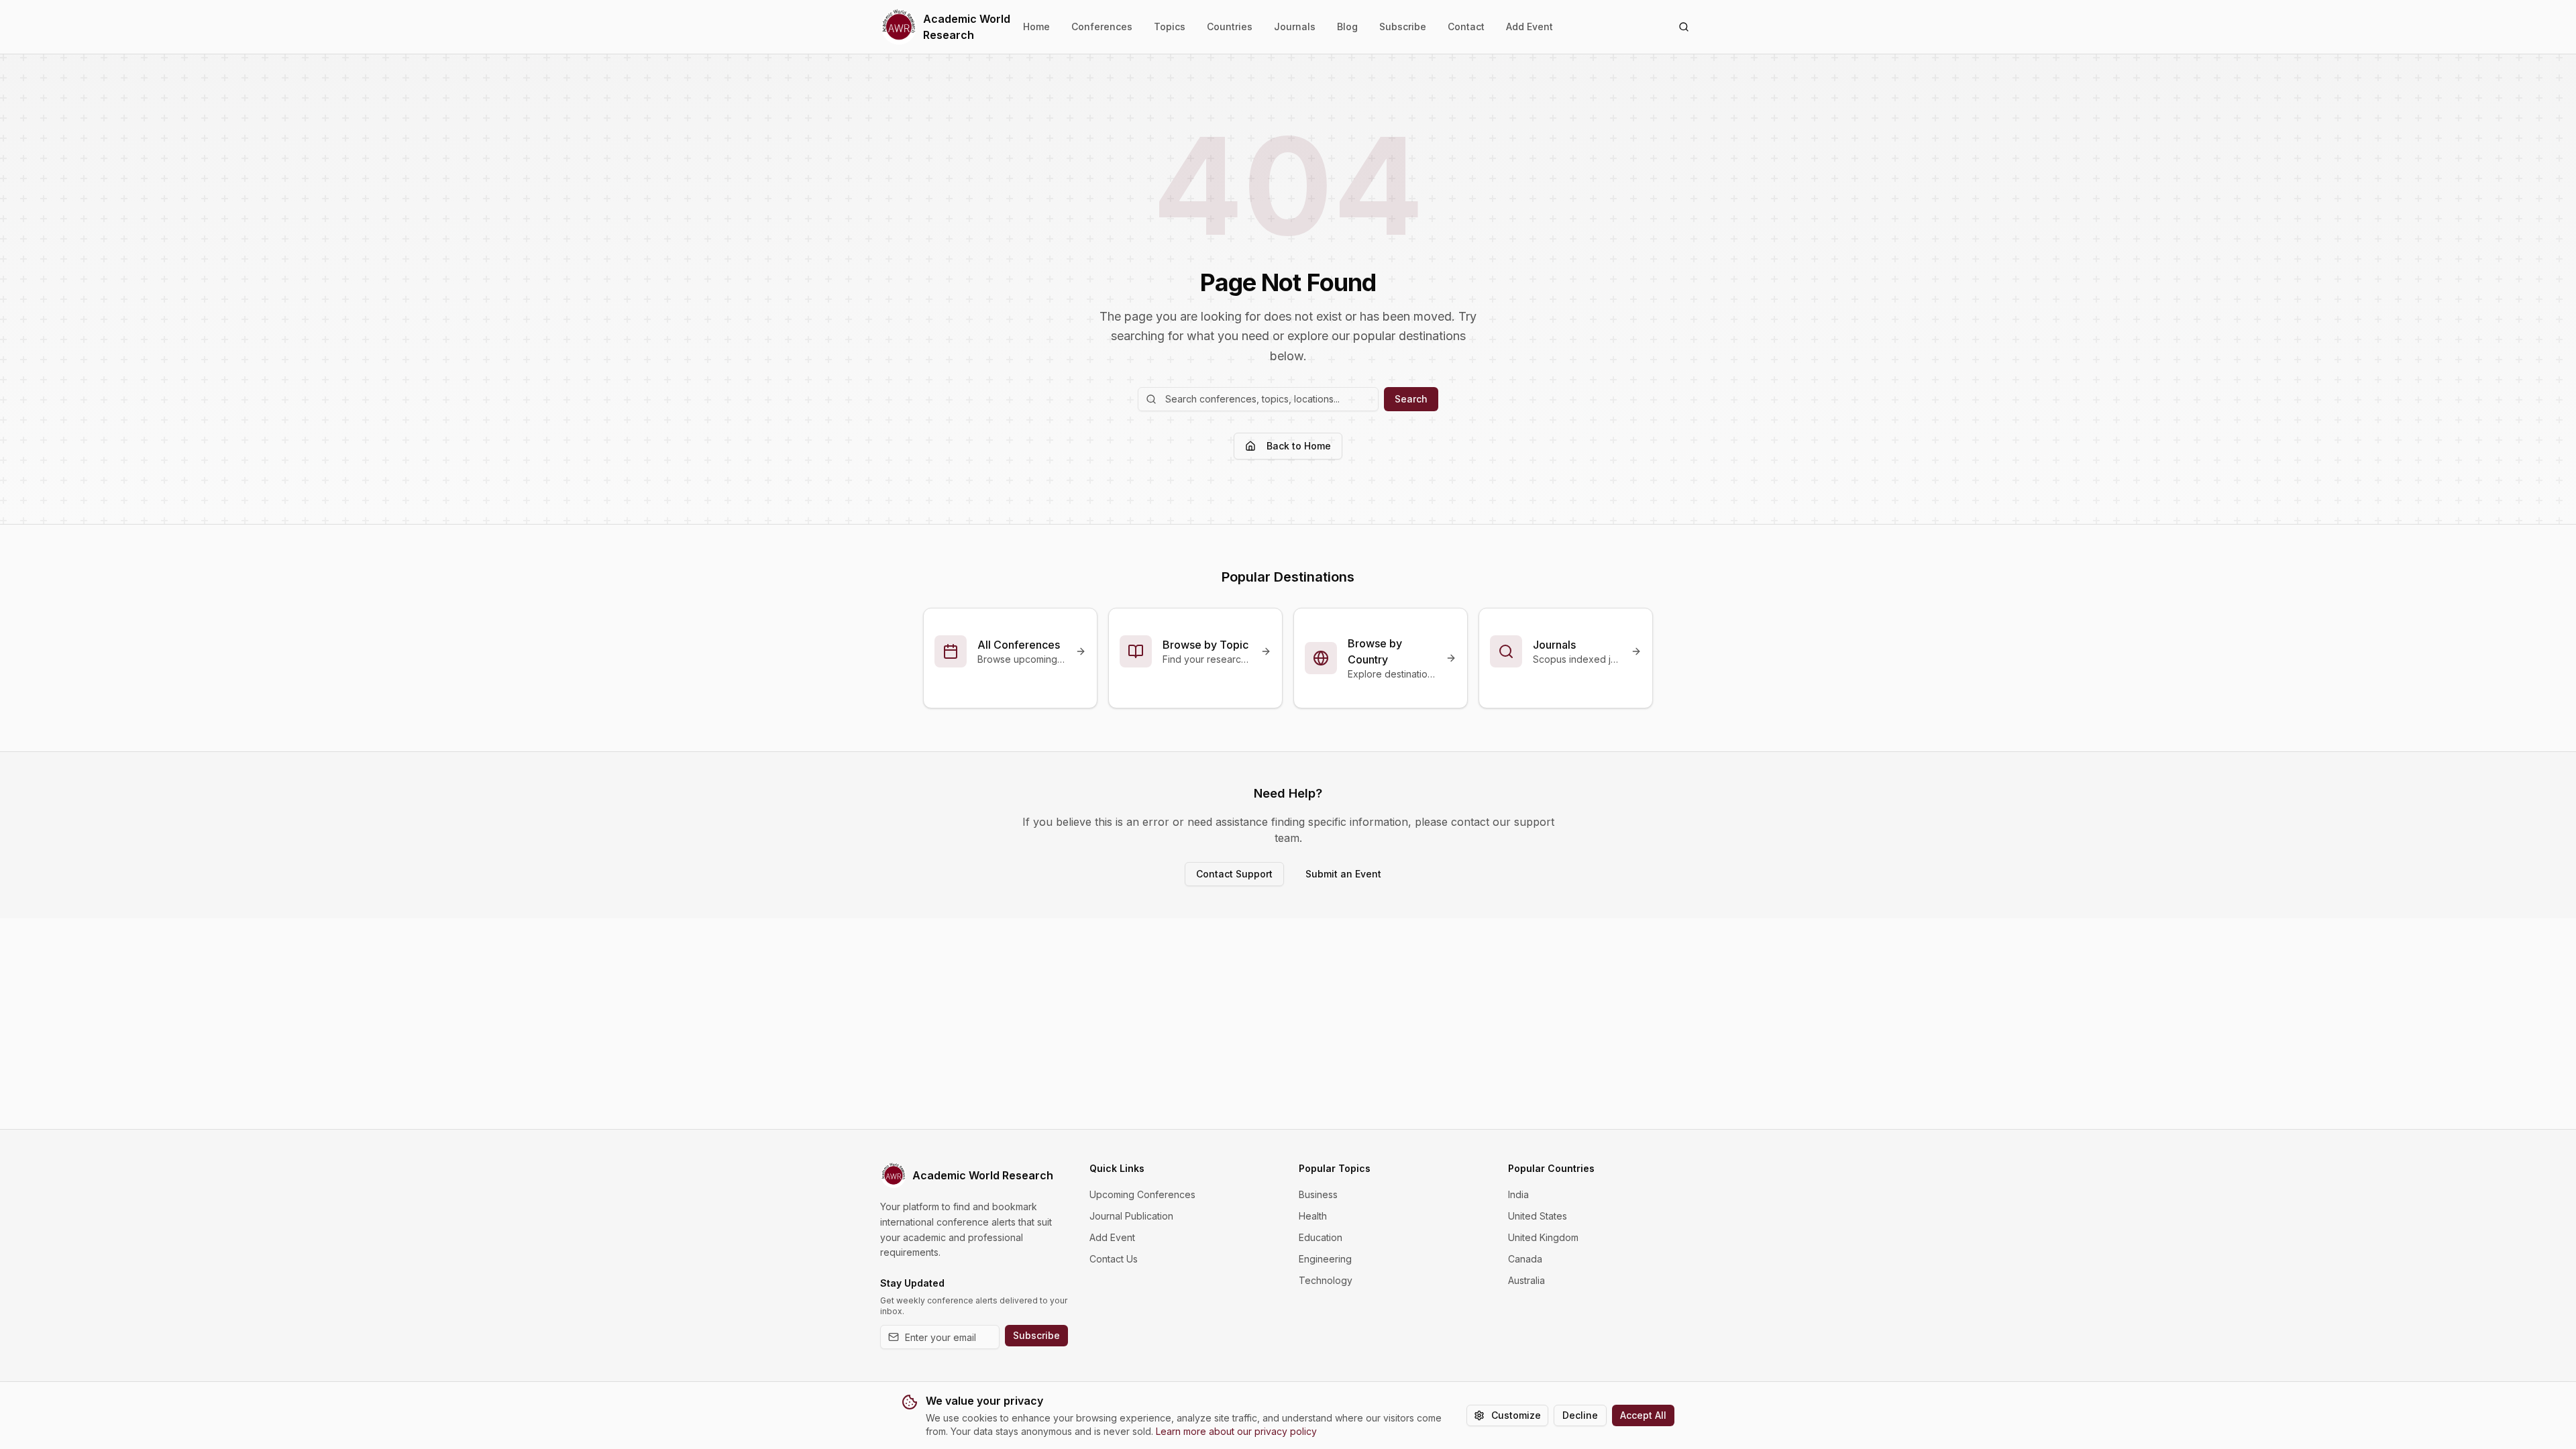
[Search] (1684, 27)
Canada (1525, 1259)
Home (1036, 26)
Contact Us (1114, 1259)
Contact (1466, 26)
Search (1411, 399)
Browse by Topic (1205, 645)
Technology (1326, 1280)
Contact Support (1234, 874)
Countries (1230, 26)
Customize (1516, 1415)
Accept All (1643, 1415)
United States (1538, 1216)
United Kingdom (1543, 1237)
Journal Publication (1131, 1216)
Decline (1580, 1415)
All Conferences (1019, 645)
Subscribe (1403, 26)
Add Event (1529, 26)
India (1518, 1194)
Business (1318, 1194)
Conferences (1102, 26)
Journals (1295, 26)
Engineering (1325, 1259)
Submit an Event (1343, 874)
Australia (1526, 1280)
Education (1321, 1237)
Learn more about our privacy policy (1236, 1431)
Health (1313, 1216)
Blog (1347, 26)
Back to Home (1299, 446)
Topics (1170, 26)
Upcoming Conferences (1142, 1194)
